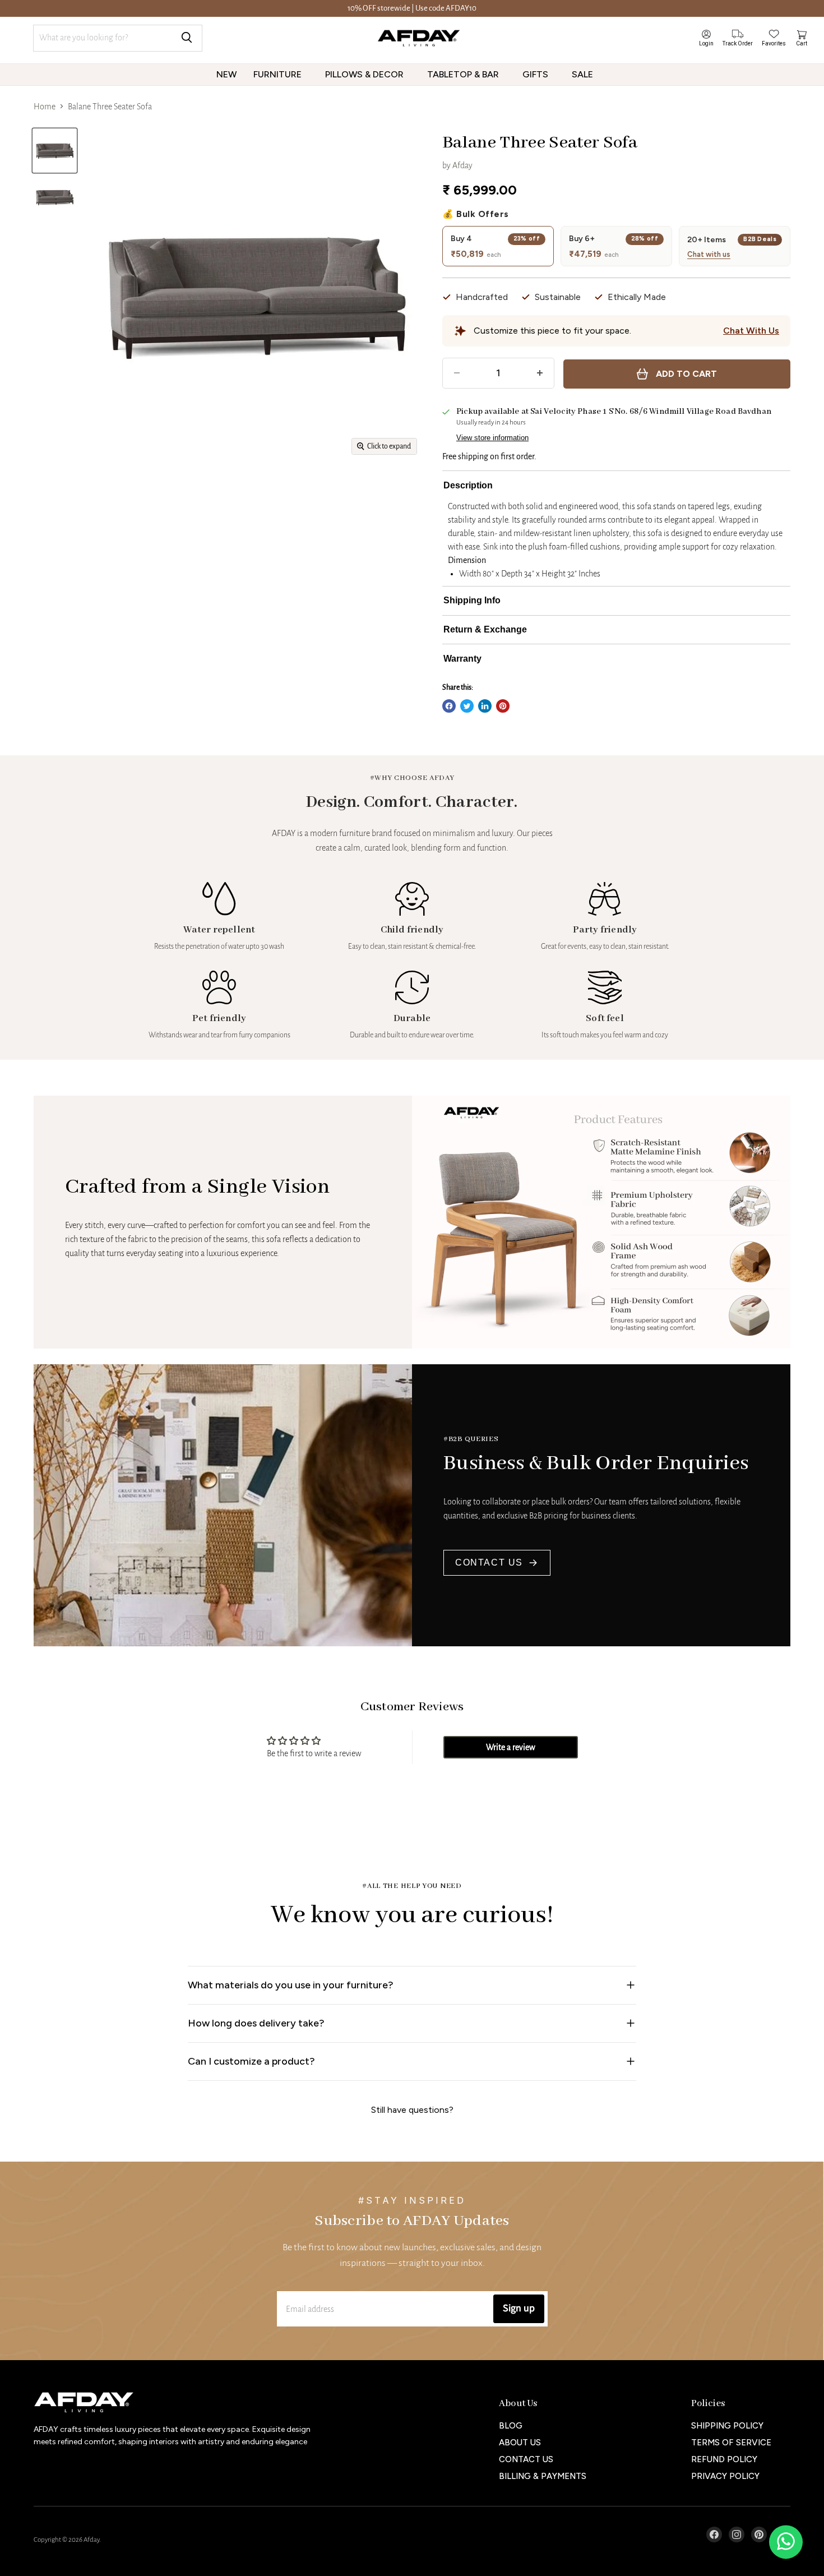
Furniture (279, 74)
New (226, 74)
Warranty (462, 659)
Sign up (519, 2308)
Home (45, 107)
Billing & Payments (543, 2476)
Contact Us (489, 1562)
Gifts (536, 74)
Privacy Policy (725, 2476)
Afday (462, 165)
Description (468, 485)
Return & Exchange (485, 629)
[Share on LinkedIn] (485, 706)
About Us (520, 2443)
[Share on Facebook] (449, 706)
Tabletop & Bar (464, 74)
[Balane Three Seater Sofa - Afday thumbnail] (55, 151)
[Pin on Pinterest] (503, 706)
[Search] (187, 38)
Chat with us (709, 255)
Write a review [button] (511, 1747)
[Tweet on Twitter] (467, 706)
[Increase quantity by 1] (540, 373)
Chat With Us (751, 331)
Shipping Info (472, 600)
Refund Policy (724, 2459)
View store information (492, 438)
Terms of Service (731, 2443)
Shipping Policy (727, 2426)
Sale (584, 74)
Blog (511, 2426)
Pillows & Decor (365, 74)
